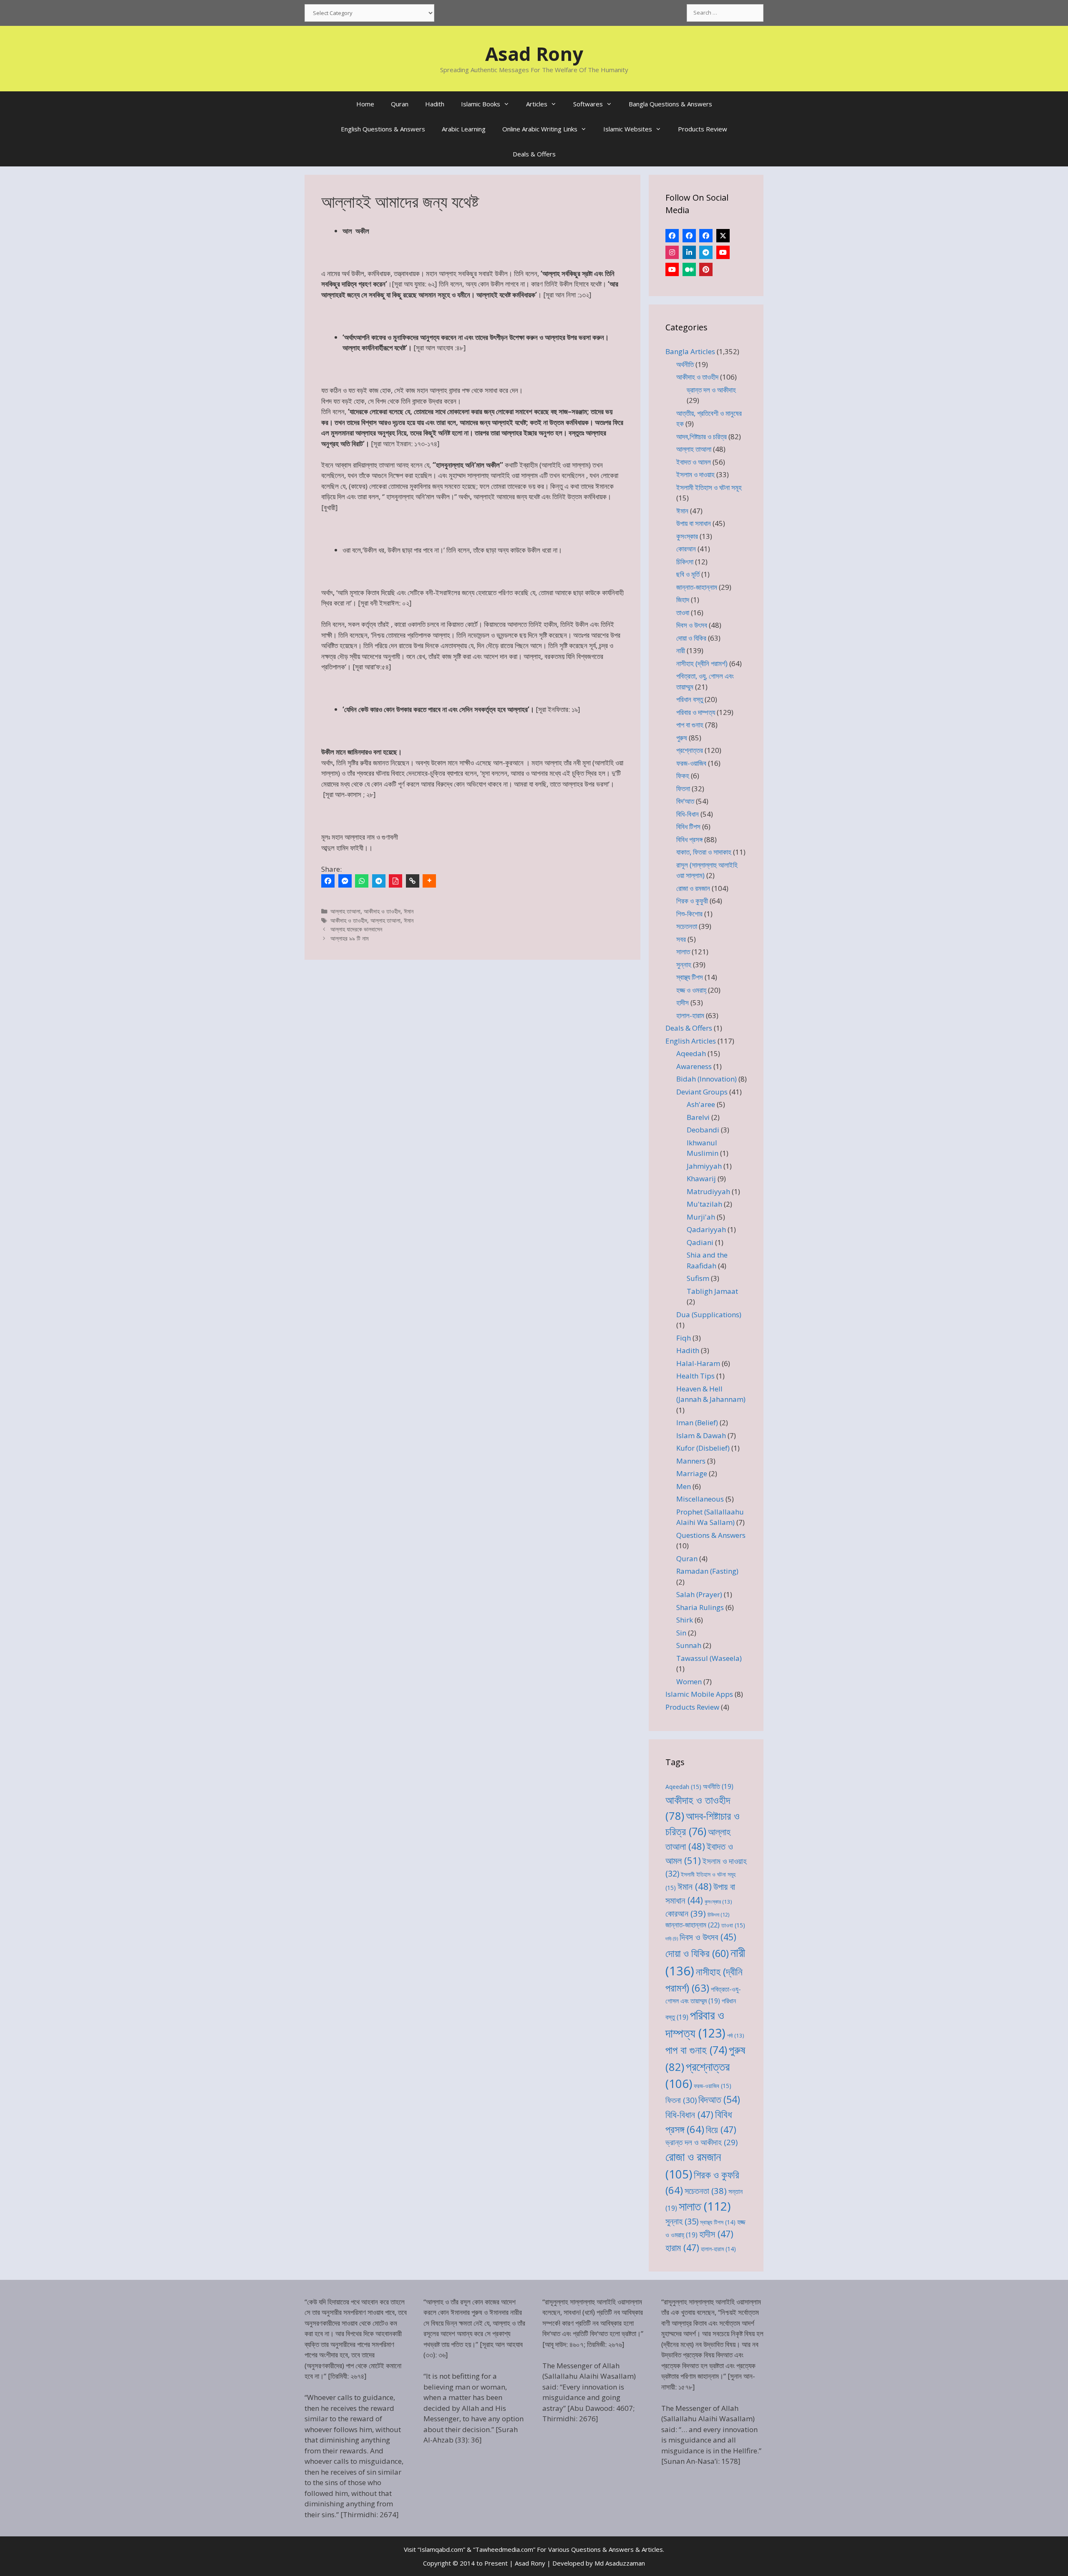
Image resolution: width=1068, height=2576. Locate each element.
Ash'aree (701, 1104)
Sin (681, 1633)
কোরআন (686, 549)
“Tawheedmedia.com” (504, 2549)
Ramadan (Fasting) (707, 1571)
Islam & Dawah (701, 1435)
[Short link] (413, 881)
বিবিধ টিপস (688, 826)
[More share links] (429, 881)
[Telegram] (379, 881)
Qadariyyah (706, 1229)
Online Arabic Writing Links (540, 129)
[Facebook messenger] (345, 881)
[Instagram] (672, 252)
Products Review (703, 129)
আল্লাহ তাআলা (345, 911)
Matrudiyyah (708, 1191)
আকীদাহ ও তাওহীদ (382, 911)
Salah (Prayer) (699, 1594)
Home (365, 104)
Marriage (692, 1473)
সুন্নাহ (684, 965)
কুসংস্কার (687, 536)
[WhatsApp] (362, 881)
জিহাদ (683, 600)
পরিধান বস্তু (690, 699)
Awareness (694, 1066)
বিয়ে (721, 2129)
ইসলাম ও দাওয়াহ (695, 474)
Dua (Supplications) (709, 1314)
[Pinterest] (706, 269)
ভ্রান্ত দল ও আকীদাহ (711, 390)
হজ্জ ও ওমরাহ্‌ (691, 990)
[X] (723, 236)
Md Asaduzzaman (620, 2563)
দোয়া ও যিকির (691, 638)
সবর (681, 939)
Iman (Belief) (697, 1423)
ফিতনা (683, 789)
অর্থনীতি (685, 364)
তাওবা (683, 613)
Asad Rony (534, 54)
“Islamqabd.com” (441, 2549)
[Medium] (689, 269)
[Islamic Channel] (723, 252)
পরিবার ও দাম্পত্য (696, 712)
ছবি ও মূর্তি (688, 574)
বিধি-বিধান (688, 814)
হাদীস (683, 1002)
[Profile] (672, 236)
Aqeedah (691, 1053)
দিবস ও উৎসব (692, 625)
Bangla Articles (690, 351)
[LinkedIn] (689, 252)
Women (689, 1682)
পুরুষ (682, 738)
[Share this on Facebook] (328, 881)
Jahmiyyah (704, 1166)
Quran (400, 104)
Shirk (685, 1620)
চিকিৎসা (685, 562)
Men (684, 1486)
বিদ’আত (685, 801)
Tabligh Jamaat (712, 1291)
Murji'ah (701, 1217)
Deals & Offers (534, 154)
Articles (537, 104)
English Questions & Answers (383, 129)
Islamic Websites (628, 129)
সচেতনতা (687, 926)
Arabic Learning (464, 129)
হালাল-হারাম (690, 1015)
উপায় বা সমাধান (694, 523)
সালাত (683, 952)
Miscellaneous (700, 1499)
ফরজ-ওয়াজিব (691, 763)
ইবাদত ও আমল (694, 462)
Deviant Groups (702, 1092)
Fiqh (684, 1338)
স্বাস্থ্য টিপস (690, 977)
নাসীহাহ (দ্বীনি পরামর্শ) (702, 663)
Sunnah (689, 1645)
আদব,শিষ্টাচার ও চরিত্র (702, 436)
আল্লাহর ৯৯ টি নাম (349, 938)
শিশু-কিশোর (689, 914)
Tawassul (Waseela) (709, 1658)
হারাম (682, 2248)
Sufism (698, 1278)
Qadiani (700, 1242)
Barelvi (698, 1117)
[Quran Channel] (672, 269)
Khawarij (701, 1179)
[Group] (706, 236)
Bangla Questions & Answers (670, 104)
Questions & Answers (711, 1535)
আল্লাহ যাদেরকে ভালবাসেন (356, 929)
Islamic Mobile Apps (699, 1694)
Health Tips (695, 1376)
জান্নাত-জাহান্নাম (697, 587)
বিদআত (719, 2099)
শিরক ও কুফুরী (692, 901)
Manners (691, 1461)
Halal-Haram (698, 1363)
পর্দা (736, 2035)
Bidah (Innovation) (707, 1079)
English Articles (691, 1041)
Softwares (588, 104)
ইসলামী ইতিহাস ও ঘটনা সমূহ (709, 487)
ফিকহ (683, 776)
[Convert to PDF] (395, 881)
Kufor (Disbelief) (703, 1448)
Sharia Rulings (700, 1607)
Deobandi (703, 1130)
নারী (681, 650)
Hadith (435, 104)
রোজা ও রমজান (693, 888)
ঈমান (409, 911)
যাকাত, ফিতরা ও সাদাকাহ (704, 852)
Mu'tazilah (704, 1204)
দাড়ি (672, 1939)
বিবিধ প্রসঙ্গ (689, 839)
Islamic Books (481, 104)
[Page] (689, 236)
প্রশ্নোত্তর (690, 750)
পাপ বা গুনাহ (690, 725)
